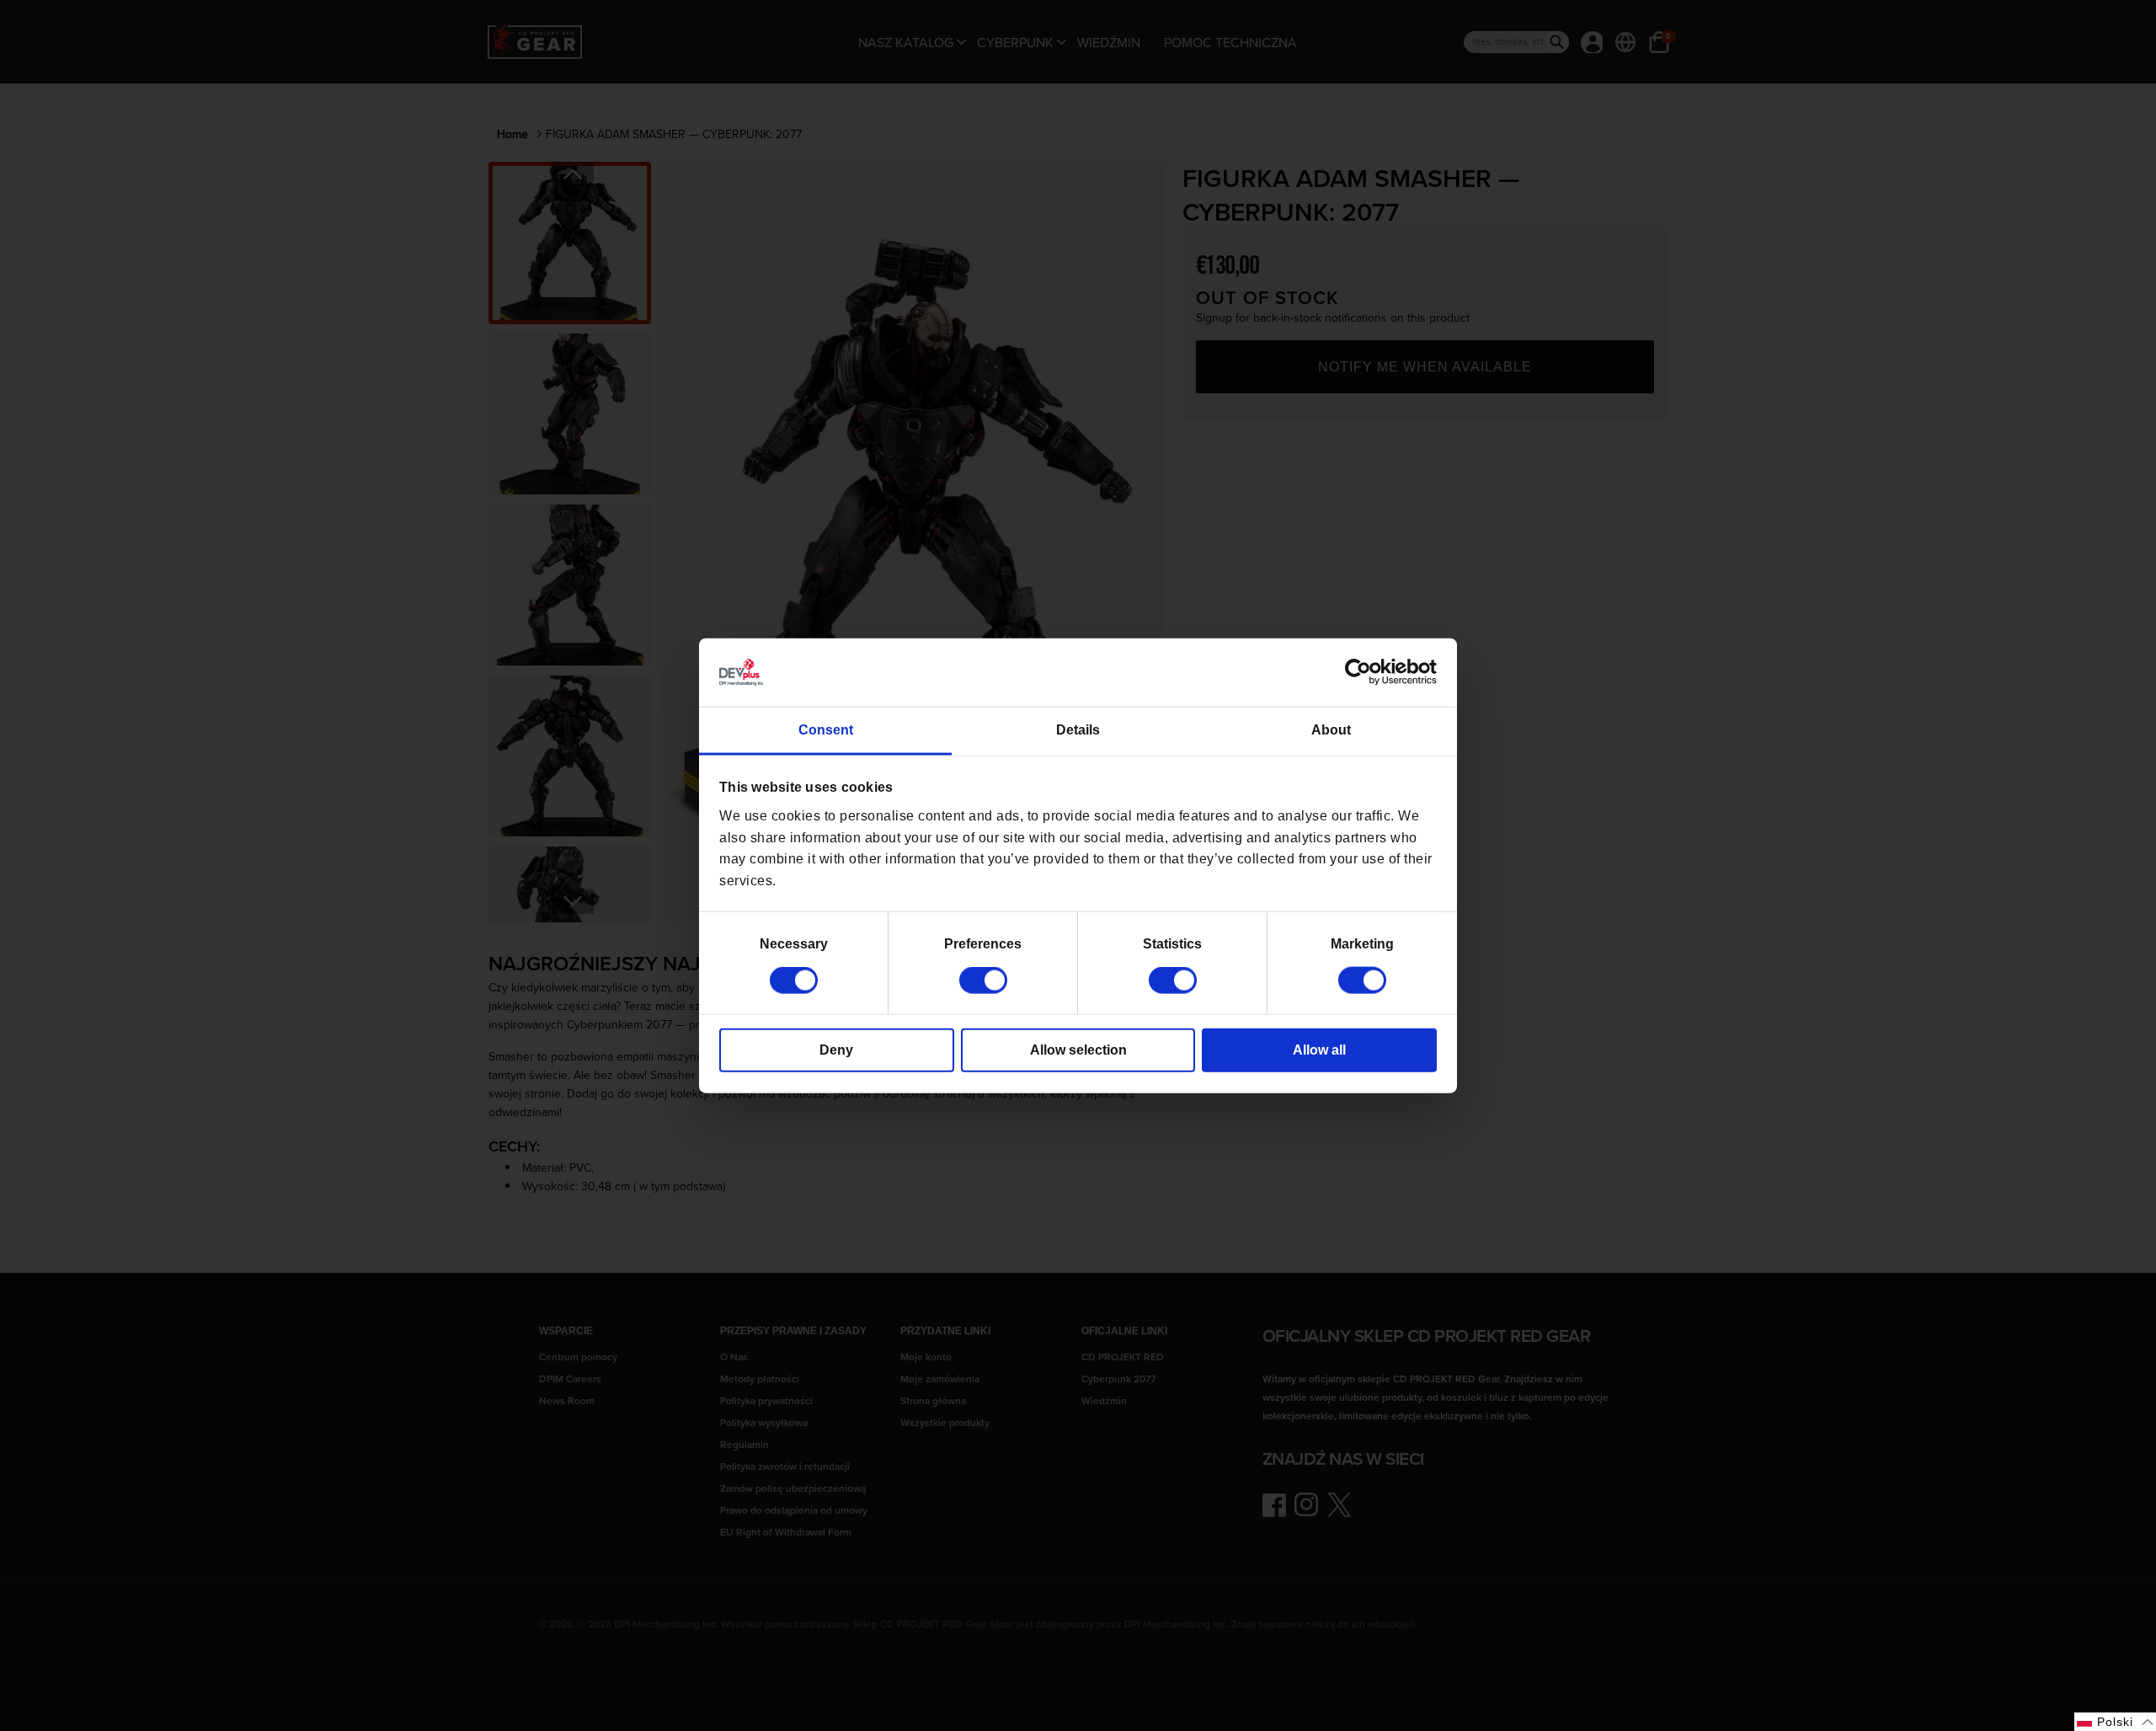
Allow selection (1078, 1050)
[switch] (983, 980)
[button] (2115, 1722)
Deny (836, 1050)
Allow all (1319, 1050)
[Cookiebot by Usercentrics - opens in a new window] (1363, 672)
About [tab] (1331, 730)
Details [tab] (1078, 730)
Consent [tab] (826, 730)
